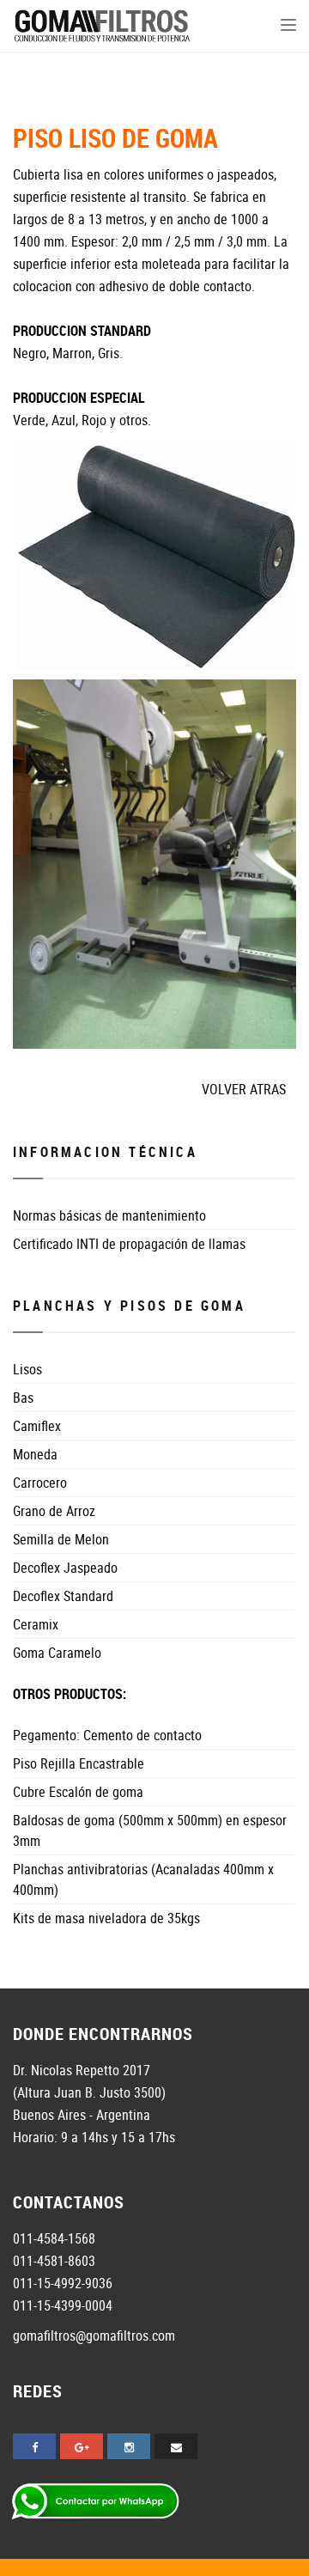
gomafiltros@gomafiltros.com (94, 2335)
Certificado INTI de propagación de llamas (129, 1244)
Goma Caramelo (57, 1653)
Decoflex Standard (63, 1596)
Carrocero (40, 1483)
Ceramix (36, 1624)
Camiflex (37, 1426)
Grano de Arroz (54, 1511)
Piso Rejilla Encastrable (79, 1763)
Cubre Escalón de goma (78, 1792)
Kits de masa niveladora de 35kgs (106, 1918)
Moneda (35, 1454)
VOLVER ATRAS (244, 1089)
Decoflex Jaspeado (65, 1568)
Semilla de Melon (61, 1539)
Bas (23, 1398)
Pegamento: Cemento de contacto (107, 1735)
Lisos (27, 1369)
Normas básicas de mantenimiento (109, 1215)
